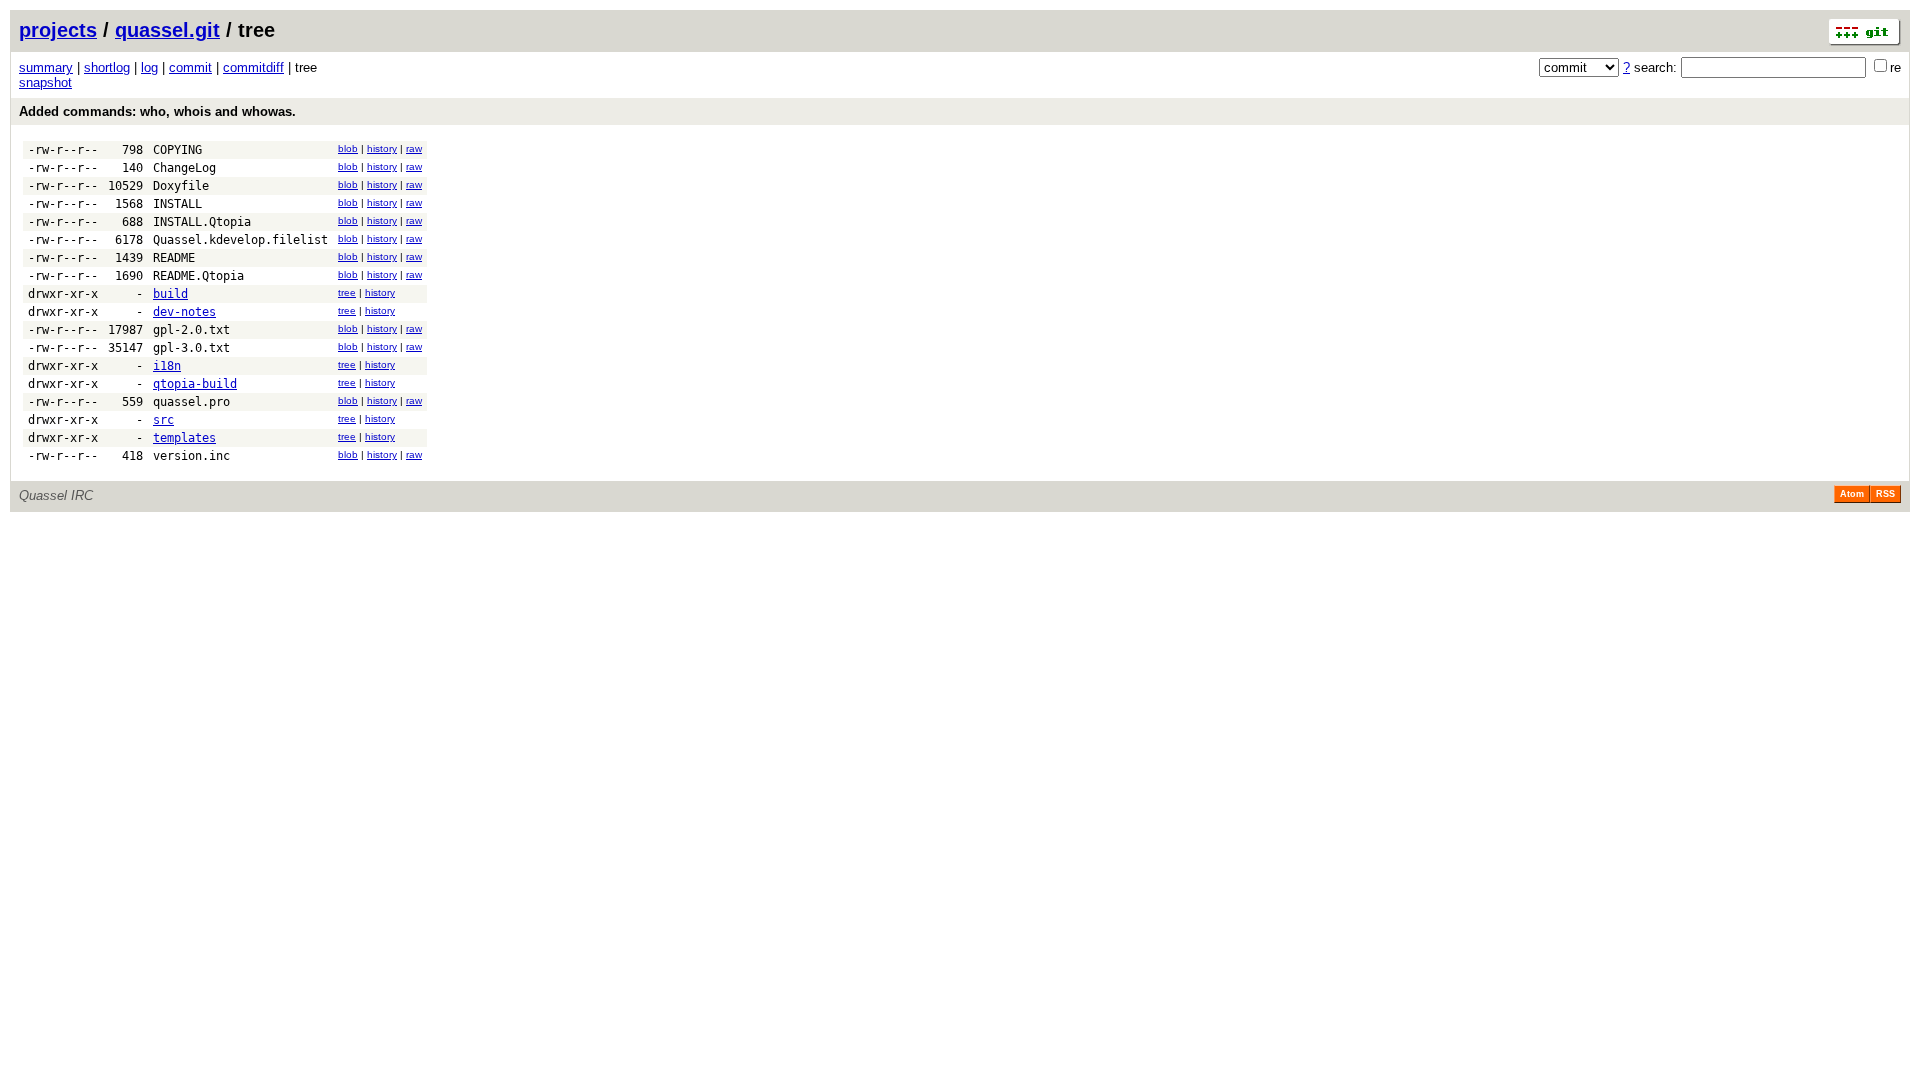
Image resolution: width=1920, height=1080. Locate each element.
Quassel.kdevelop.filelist (240, 240)
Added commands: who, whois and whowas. (157, 111)
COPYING (177, 150)
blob (348, 148)
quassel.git (167, 30)
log (149, 67)
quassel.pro (191, 402)
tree (347, 292)
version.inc (191, 456)
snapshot (45, 82)
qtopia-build (195, 384)
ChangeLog (184, 168)
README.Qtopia (198, 276)
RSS (1885, 494)
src (163, 420)
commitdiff (253, 67)
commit (190, 67)
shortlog (107, 67)
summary (46, 67)
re (1895, 67)
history (382, 148)
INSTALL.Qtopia (202, 222)
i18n (167, 366)
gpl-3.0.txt (191, 348)
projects (58, 30)
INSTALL (177, 204)
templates (184, 438)
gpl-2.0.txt (191, 330)
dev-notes (184, 312)
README (174, 258)
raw (414, 148)
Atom (1852, 494)
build (170, 294)
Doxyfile (181, 186)
